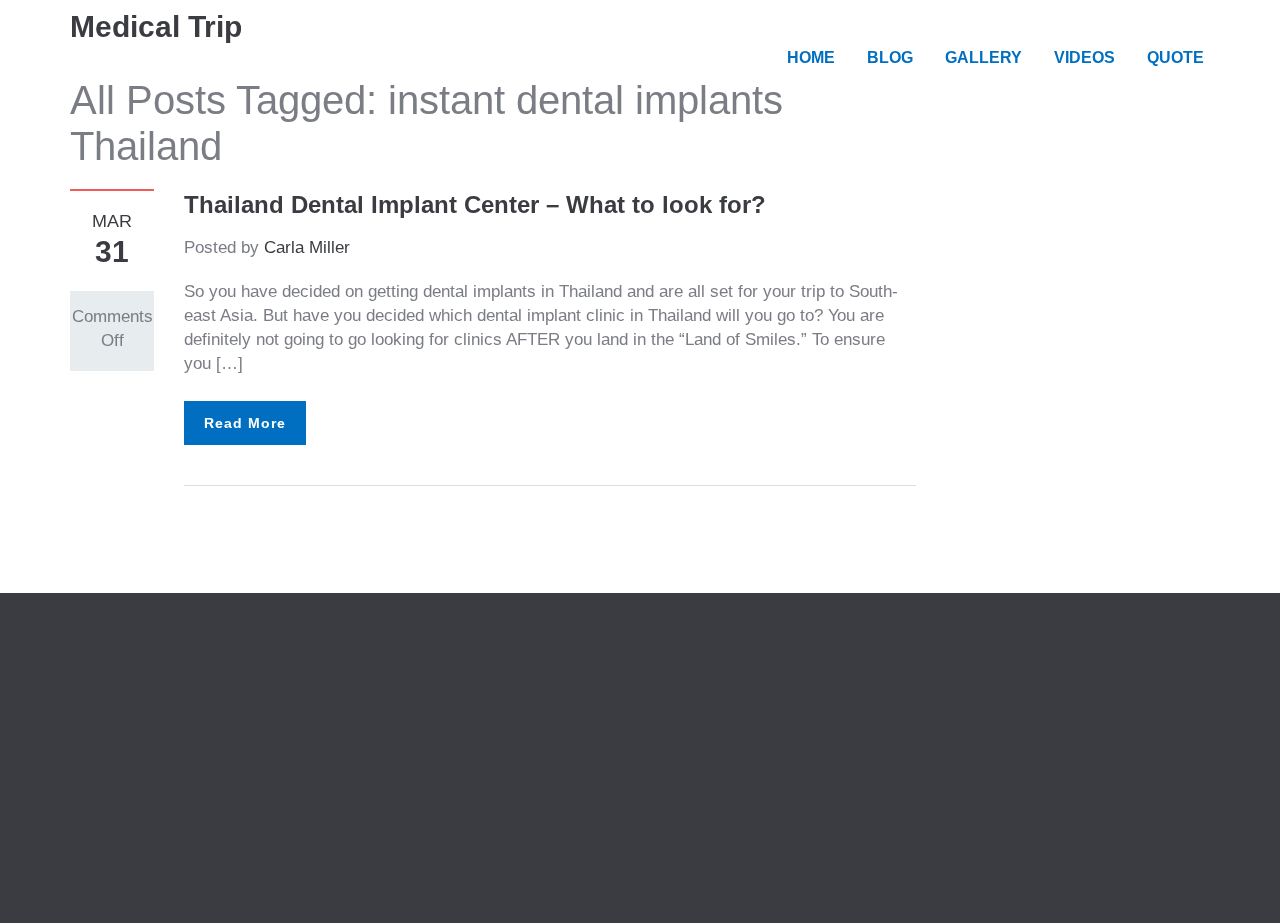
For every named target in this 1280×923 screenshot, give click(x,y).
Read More (245, 423)
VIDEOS (1084, 57)
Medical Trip (156, 26)
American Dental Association (177, 722)
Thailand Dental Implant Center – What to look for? (475, 204)
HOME (811, 57)
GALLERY (983, 57)
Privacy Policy (424, 698)
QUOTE (1175, 57)
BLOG (890, 57)
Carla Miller (307, 247)
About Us (404, 674)
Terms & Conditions (443, 722)
